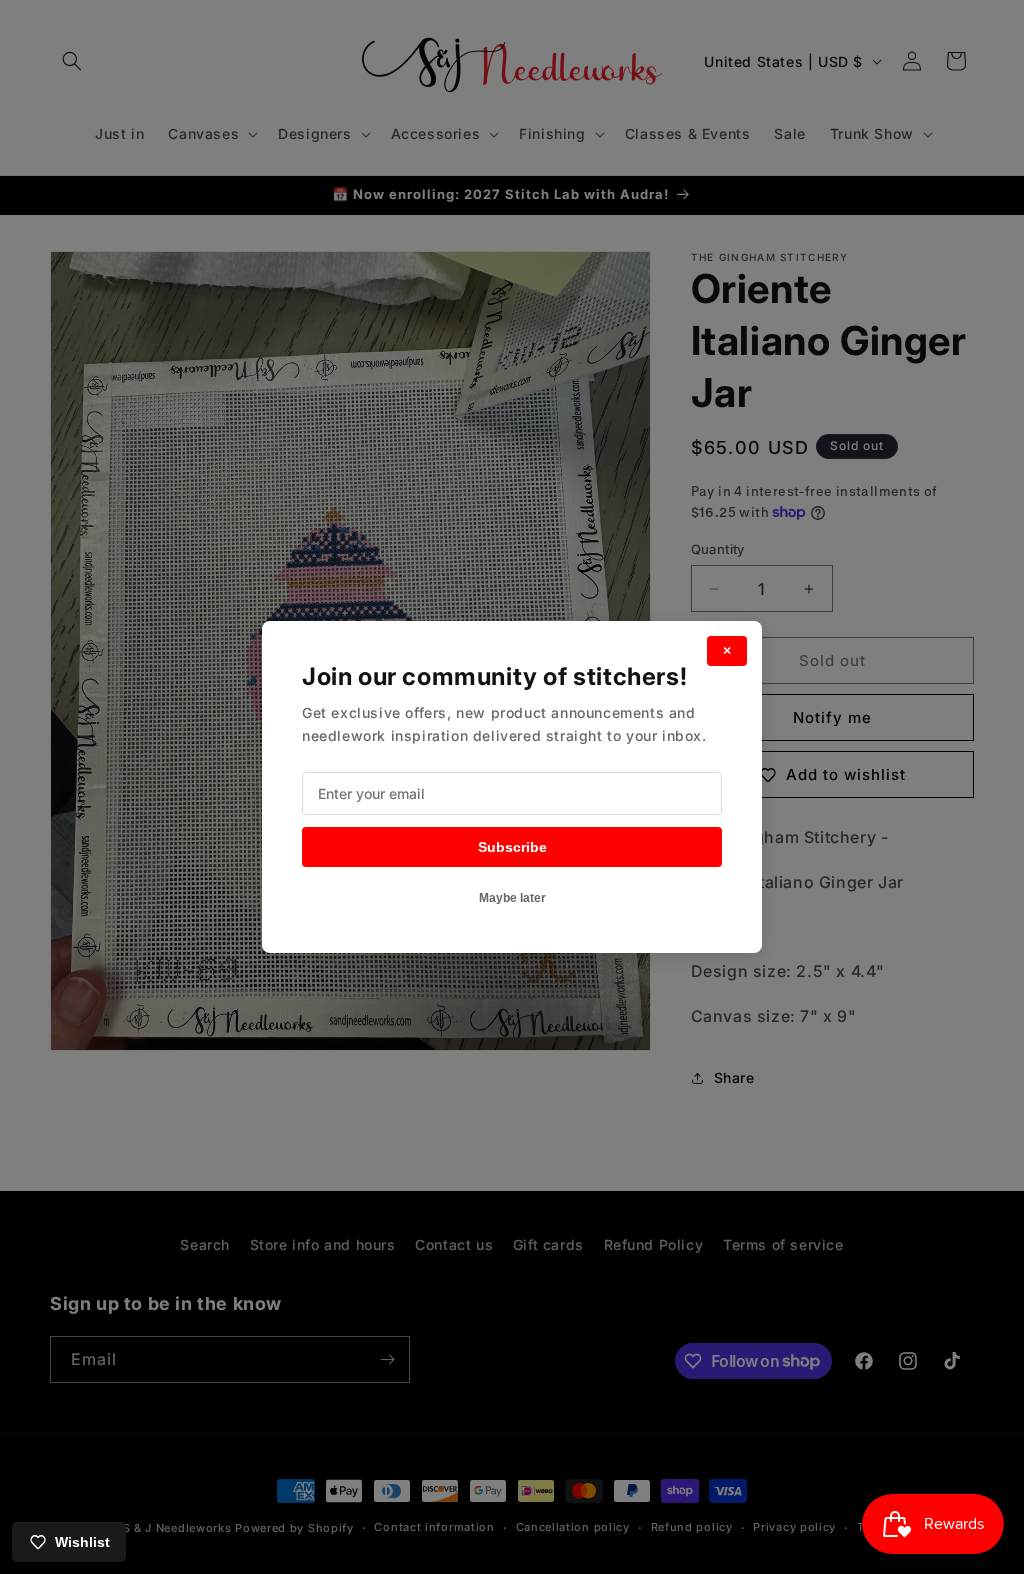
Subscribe (512, 847)
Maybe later (512, 898)
